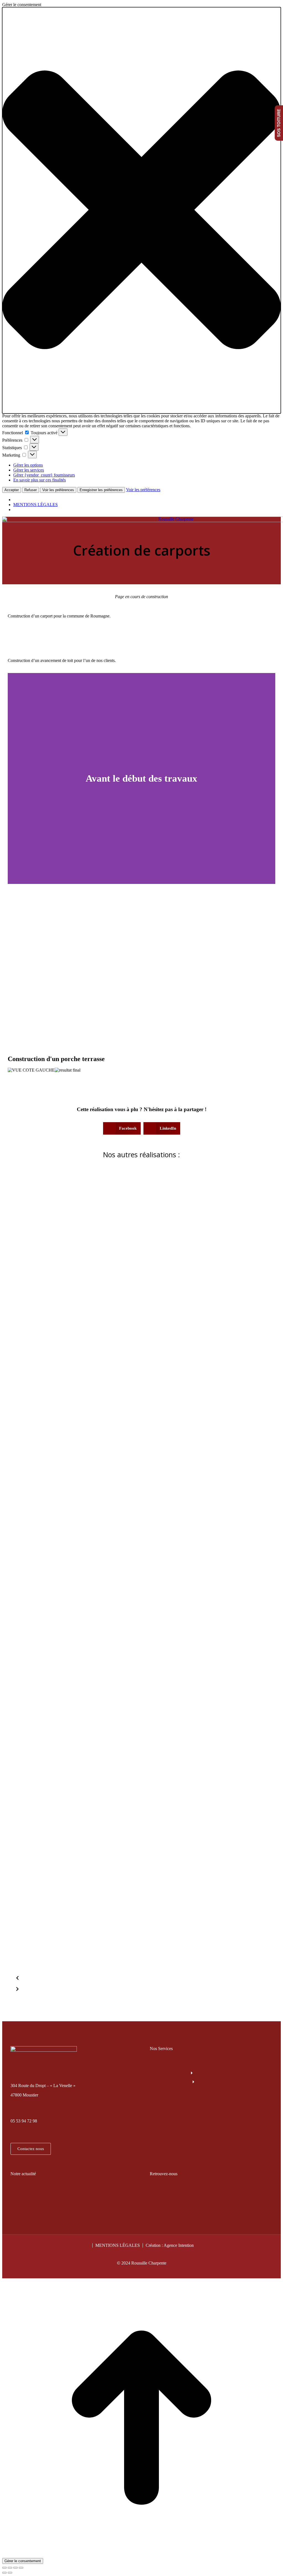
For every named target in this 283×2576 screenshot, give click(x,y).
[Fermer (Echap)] (4, 2568)
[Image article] (141, 1308)
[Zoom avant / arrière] (21, 2568)
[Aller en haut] (141, 2555)
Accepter (12, 490)
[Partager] (10, 2568)
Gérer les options (28, 465)
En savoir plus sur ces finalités (40, 480)
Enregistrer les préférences (101, 490)
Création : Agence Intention (170, 2245)
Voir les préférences (58, 490)
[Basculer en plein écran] (15, 2568)
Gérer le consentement (23, 2561)
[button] (141, 210)
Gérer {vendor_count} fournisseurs (44, 475)
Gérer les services (29, 470)
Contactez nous (31, 2149)
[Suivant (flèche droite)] (10, 2573)
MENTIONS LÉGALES (36, 505)
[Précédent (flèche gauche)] (4, 2573)
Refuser (31, 490)
